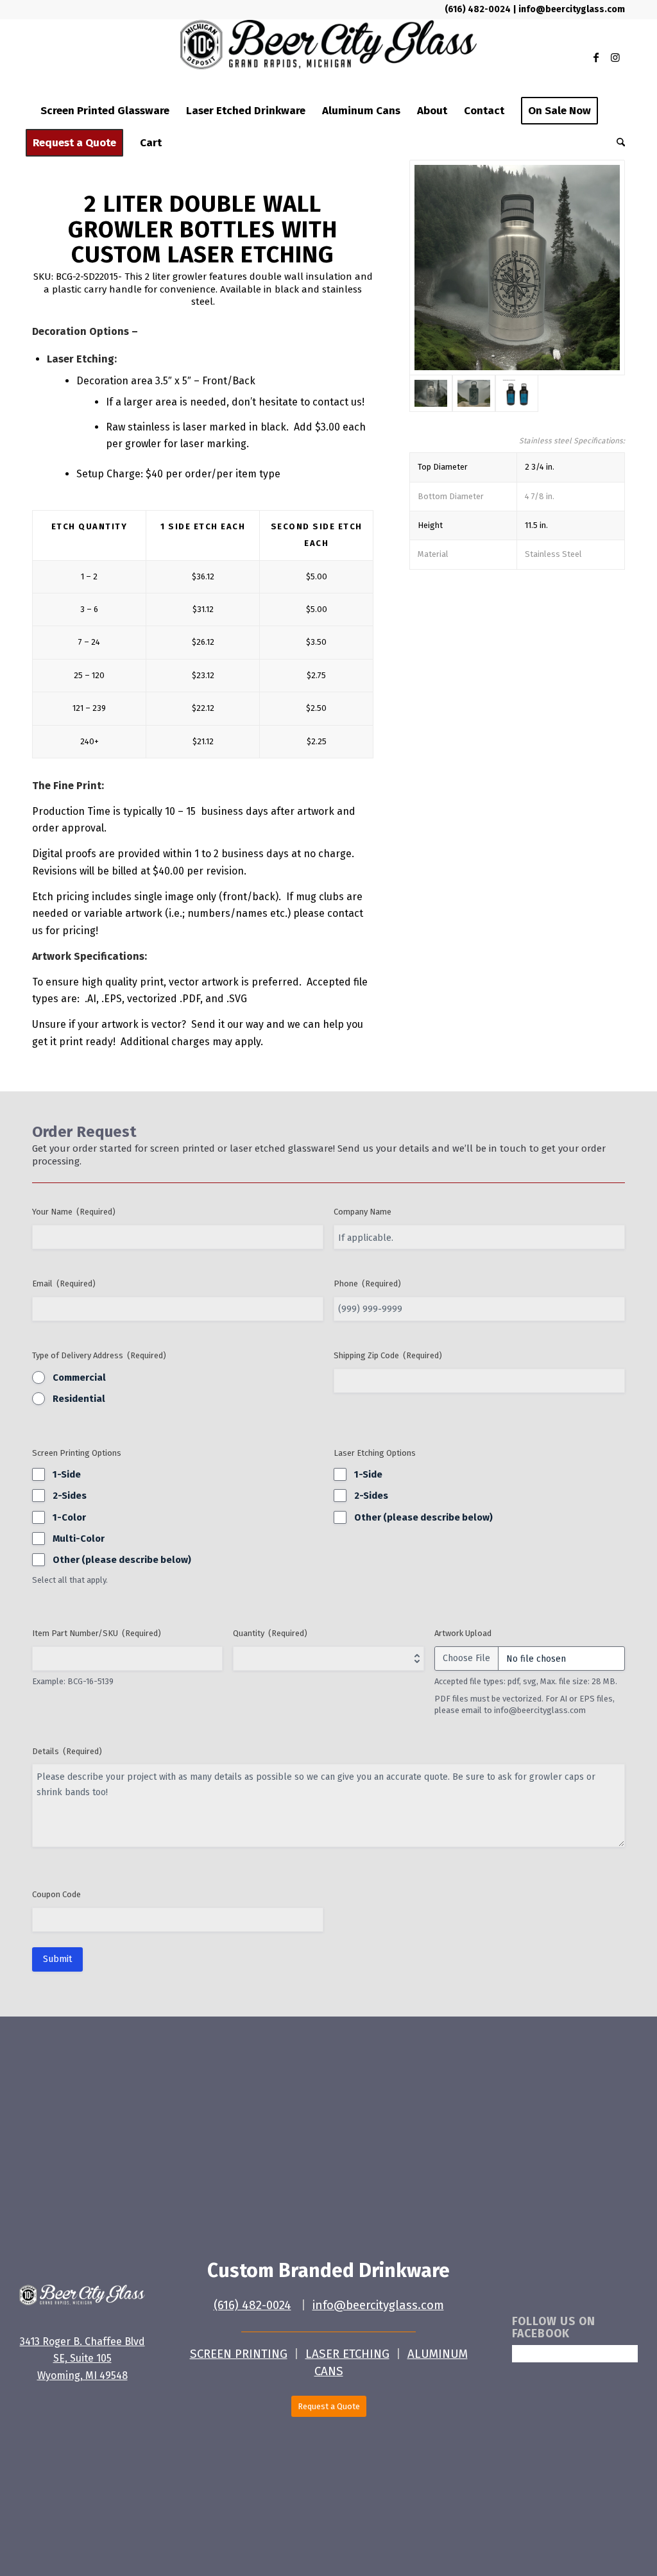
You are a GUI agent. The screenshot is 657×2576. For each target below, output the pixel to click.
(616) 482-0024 (479, 9)
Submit (57, 1959)
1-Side (67, 1474)
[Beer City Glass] (328, 57)
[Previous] (433, 183)
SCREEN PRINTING (239, 2354)
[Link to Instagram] (615, 57)
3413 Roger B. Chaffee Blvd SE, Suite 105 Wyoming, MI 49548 (82, 2358)
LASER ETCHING (347, 2354)
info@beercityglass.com (572, 9)
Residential (79, 1399)
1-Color (69, 1517)
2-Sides (70, 1496)
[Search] (617, 143)
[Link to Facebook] (596, 57)
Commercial (79, 1378)
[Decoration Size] (517, 393)
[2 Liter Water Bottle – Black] (474, 393)
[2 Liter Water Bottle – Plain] (517, 268)
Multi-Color (79, 1539)
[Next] (601, 183)
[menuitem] (105, 111)
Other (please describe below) (122, 1560)
